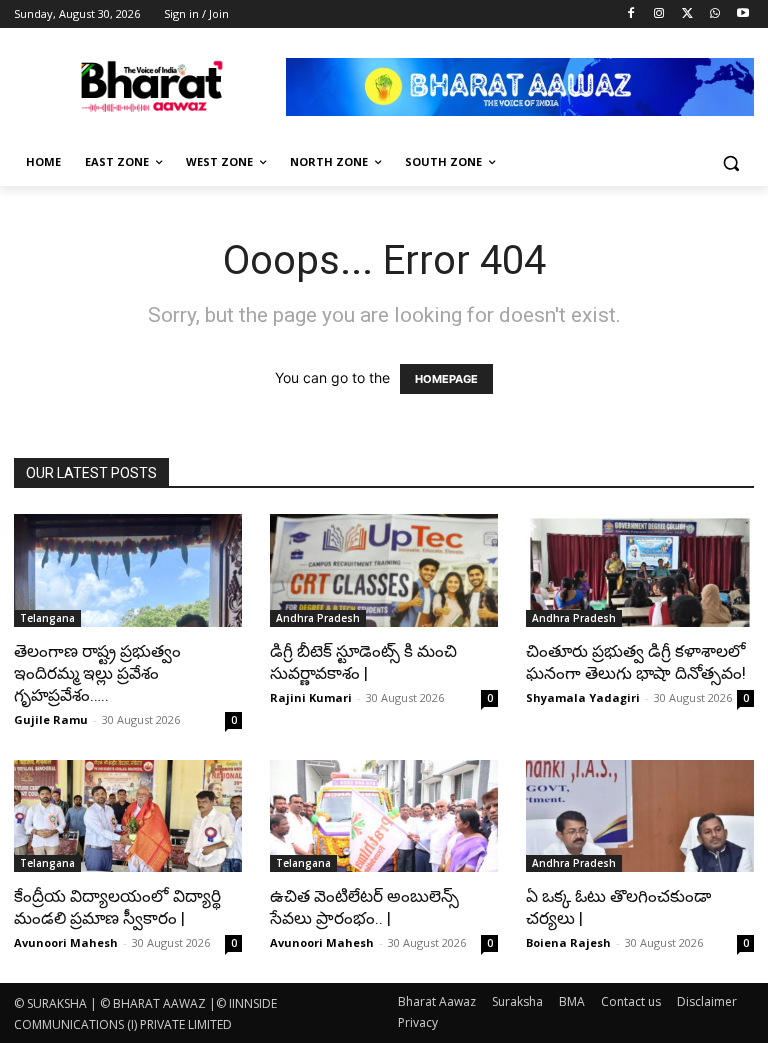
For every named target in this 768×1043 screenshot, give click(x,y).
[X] (687, 14)
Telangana (47, 618)
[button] (730, 162)
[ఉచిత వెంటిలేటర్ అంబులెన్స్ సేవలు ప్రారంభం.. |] (384, 816)
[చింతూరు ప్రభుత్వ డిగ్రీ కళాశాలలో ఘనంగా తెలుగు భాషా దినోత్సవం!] (640, 570)
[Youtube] (742, 14)
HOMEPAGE (446, 379)
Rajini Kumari (311, 697)
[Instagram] (659, 14)
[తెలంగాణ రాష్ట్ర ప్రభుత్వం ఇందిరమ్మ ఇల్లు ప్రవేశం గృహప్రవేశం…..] (128, 570)
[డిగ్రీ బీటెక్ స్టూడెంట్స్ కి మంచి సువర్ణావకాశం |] (384, 570)
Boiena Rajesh (568, 942)
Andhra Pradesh (318, 618)
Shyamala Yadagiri (583, 697)
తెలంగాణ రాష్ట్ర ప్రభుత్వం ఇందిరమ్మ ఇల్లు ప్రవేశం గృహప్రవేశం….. (97, 673)
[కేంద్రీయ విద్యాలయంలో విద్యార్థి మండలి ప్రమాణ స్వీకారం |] (128, 816)
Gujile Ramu (51, 719)
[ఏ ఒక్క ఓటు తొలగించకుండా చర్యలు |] (640, 816)
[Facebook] (631, 14)
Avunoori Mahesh (66, 942)
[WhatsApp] (714, 14)
